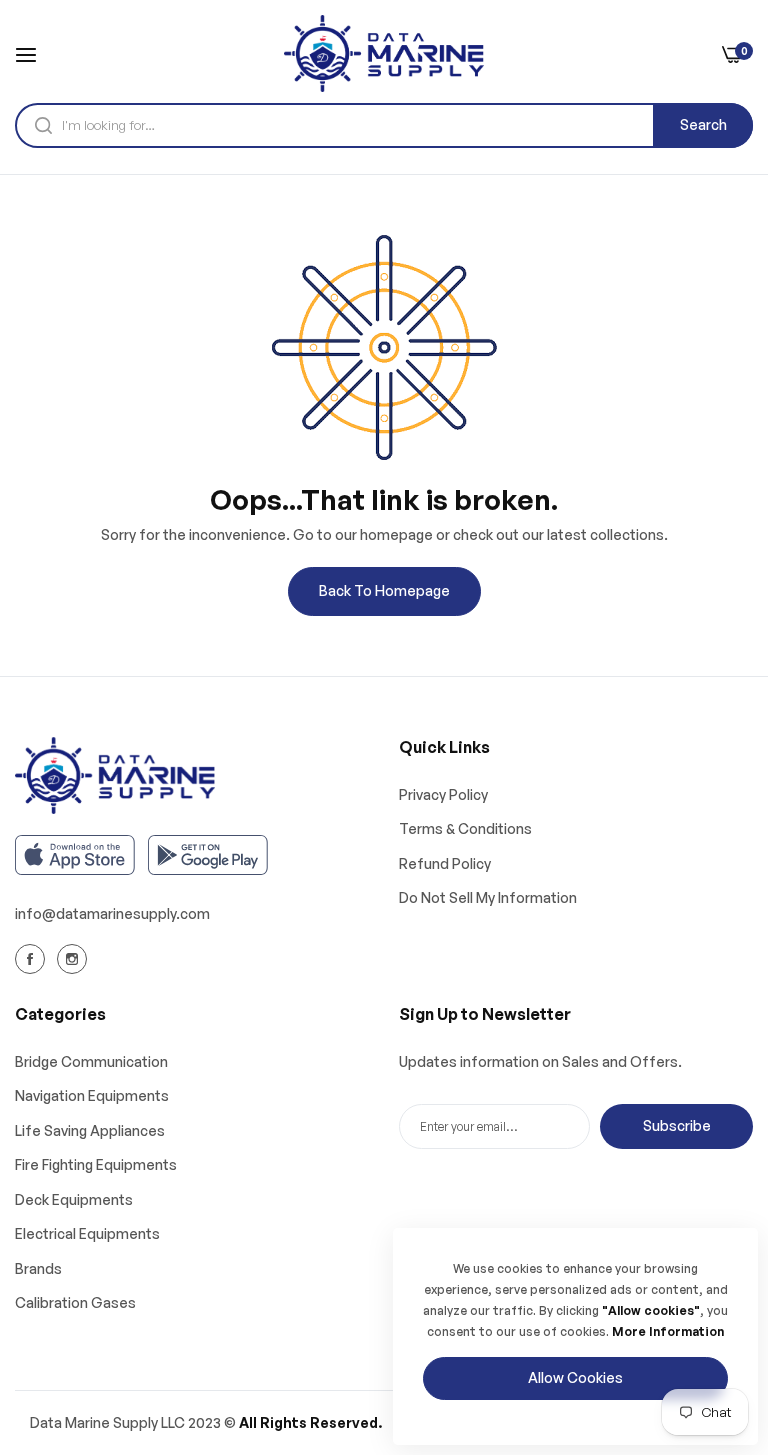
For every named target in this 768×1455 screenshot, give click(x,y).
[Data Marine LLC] (384, 53)
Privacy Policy (443, 794)
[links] (33, 958)
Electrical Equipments (87, 1233)
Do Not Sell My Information (488, 897)
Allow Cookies (575, 1377)
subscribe (677, 1125)
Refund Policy (445, 863)
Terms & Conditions (465, 828)
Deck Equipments (74, 1199)
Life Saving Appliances (90, 1130)
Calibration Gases (75, 1302)
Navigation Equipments (92, 1095)
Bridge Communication (91, 1061)
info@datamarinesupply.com (112, 913)
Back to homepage (384, 590)
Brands (38, 1268)
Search (703, 124)
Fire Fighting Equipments (96, 1164)
